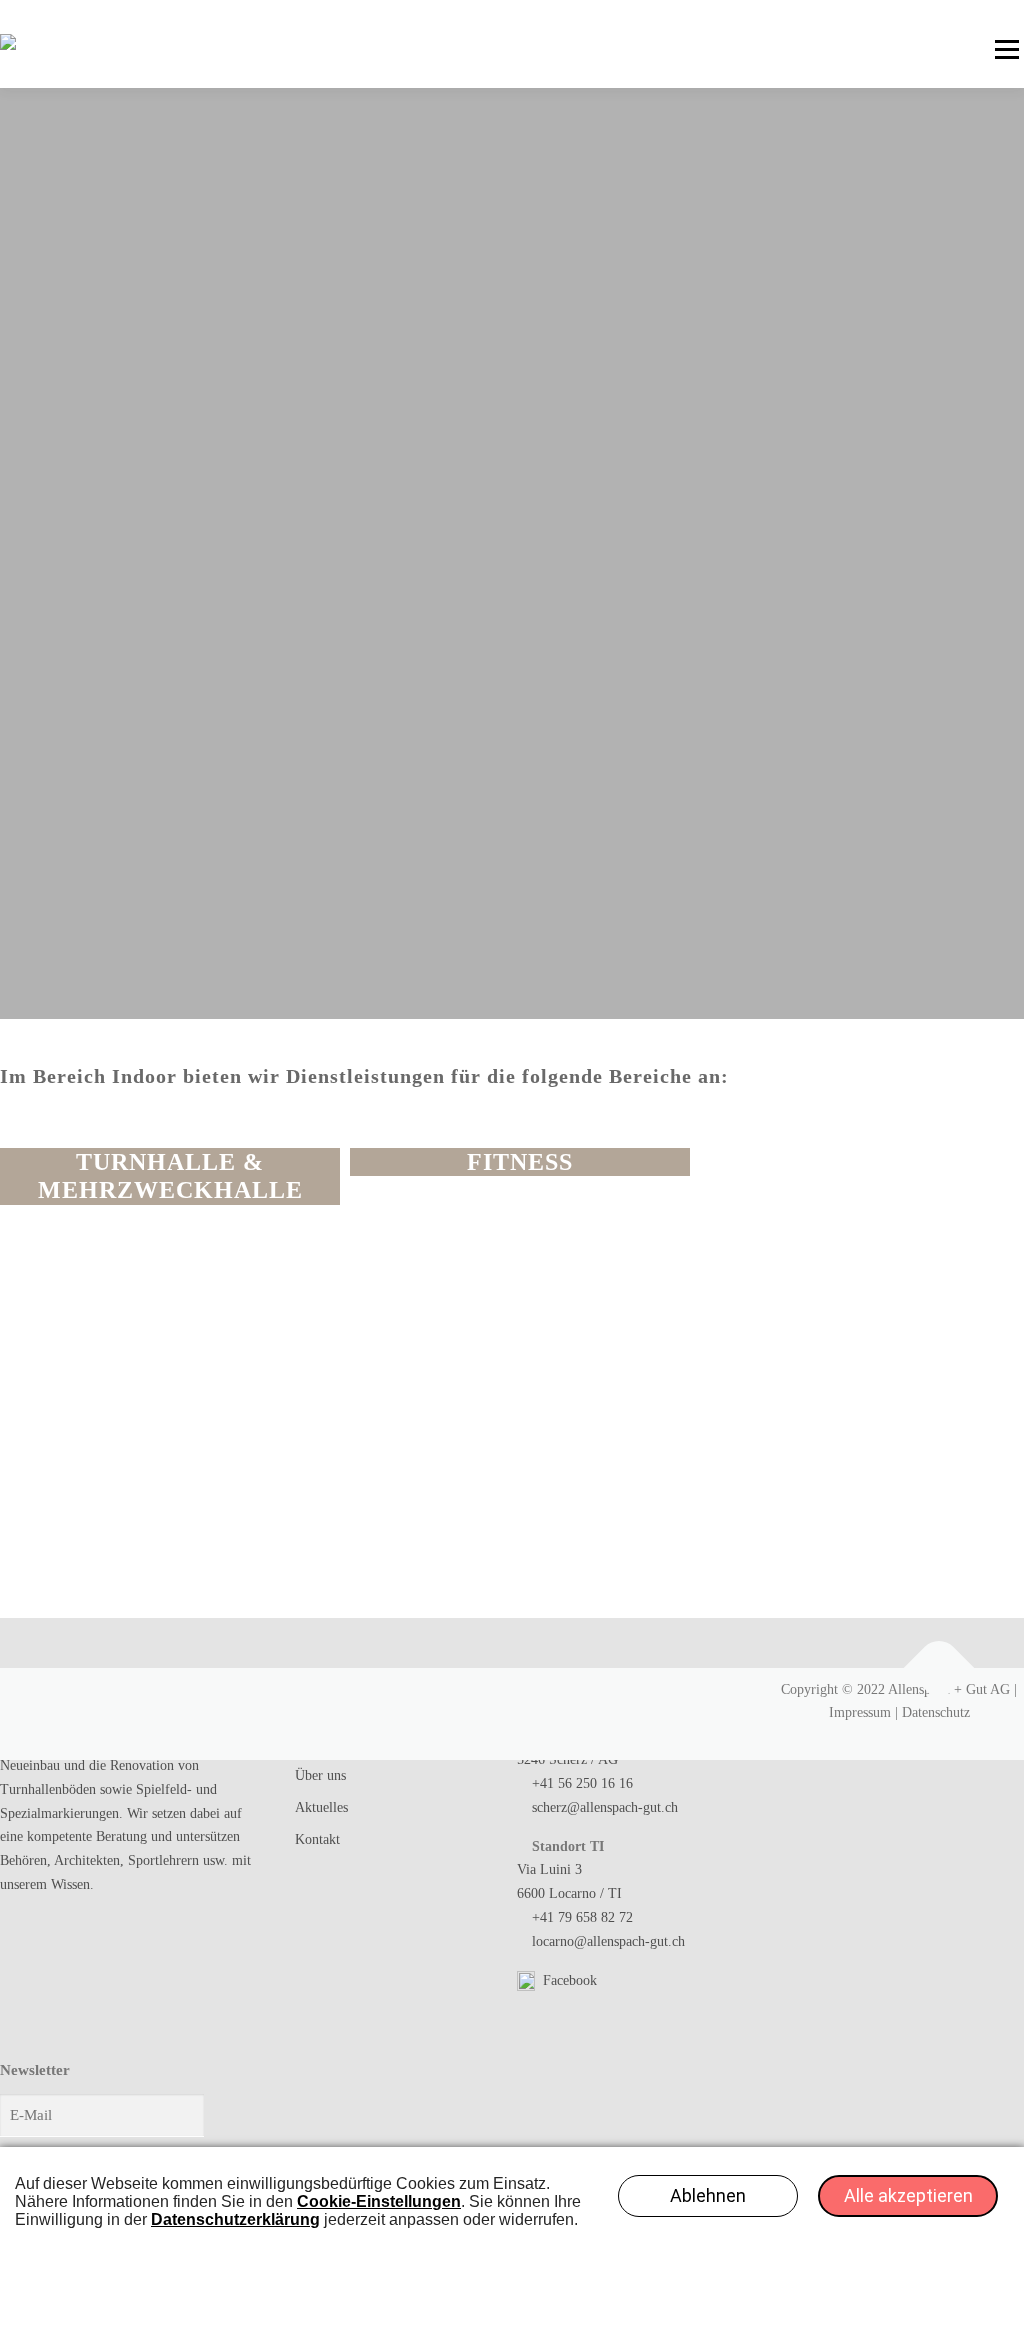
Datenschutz (936, 1712)
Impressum (860, 1712)
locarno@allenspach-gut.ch (608, 1941)
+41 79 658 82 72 (582, 1917)
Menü (1006, 49)
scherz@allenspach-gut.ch (605, 1807)
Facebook (568, 1980)
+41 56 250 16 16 (582, 1783)
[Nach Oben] (939, 1667)
